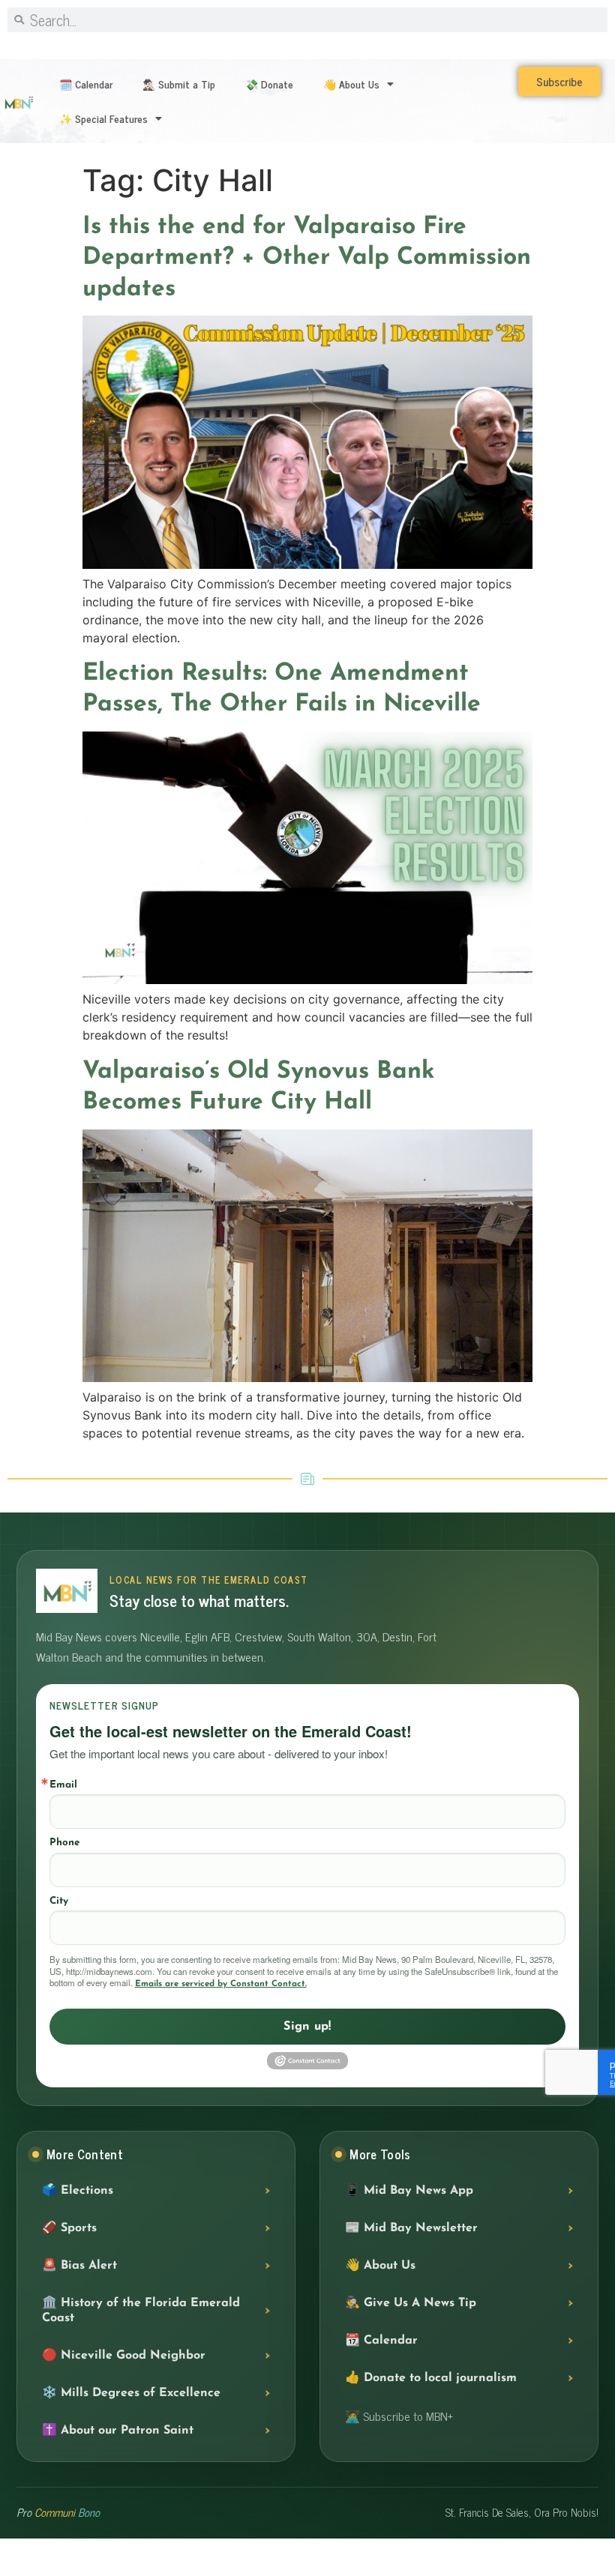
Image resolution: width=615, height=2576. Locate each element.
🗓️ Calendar (86, 84)
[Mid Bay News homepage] (67, 1591)
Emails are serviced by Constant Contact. (221, 1984)
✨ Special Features (103, 118)
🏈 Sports (69, 2228)
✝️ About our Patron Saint (118, 2431)
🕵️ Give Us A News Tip (411, 2303)
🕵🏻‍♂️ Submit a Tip (179, 84)
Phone (64, 1843)
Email (63, 1785)
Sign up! (307, 2027)
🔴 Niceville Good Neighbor (124, 2356)
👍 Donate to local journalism (431, 2378)
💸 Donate (269, 84)
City (59, 1901)
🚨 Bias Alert (79, 2266)
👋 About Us (351, 84)
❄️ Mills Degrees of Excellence (131, 2393)
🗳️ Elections (78, 2191)
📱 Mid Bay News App (409, 2191)
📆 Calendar (381, 2341)
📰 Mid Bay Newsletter (411, 2228)
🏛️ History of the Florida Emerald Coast (141, 2311)
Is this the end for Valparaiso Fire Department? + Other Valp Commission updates (307, 258)
